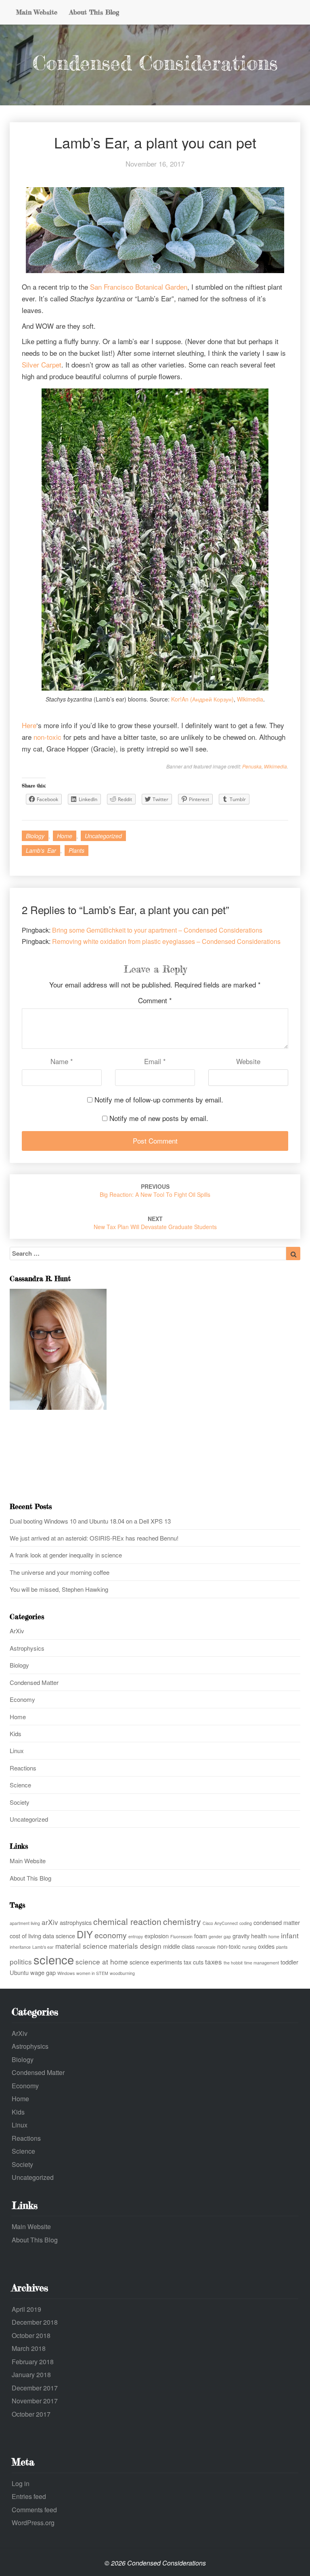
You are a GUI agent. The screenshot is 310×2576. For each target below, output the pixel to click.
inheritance (20, 1947)
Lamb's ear (41, 850)
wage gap (43, 1972)
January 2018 (31, 2375)
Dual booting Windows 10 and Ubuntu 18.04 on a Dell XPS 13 (90, 1521)
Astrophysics (27, 1648)
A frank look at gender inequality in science (66, 1555)
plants (76, 850)
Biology (35, 836)
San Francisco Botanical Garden (139, 287)
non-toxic (47, 737)
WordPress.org (33, 2523)
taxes (214, 1961)
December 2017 (35, 2388)
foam (201, 1936)
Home (65, 836)
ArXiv (17, 1631)
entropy (136, 1936)
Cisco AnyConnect (220, 1923)
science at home (102, 1961)
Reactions (23, 1768)
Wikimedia (250, 699)
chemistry (182, 1921)
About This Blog (94, 12)
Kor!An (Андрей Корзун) (202, 699)
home (274, 1936)
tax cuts (194, 1962)
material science (81, 1946)
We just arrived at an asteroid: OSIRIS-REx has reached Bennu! (94, 1538)
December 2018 (35, 2322)
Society (20, 1802)
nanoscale (206, 1947)
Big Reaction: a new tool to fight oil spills (155, 1190)
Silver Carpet (42, 364)
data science (59, 1936)
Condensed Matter (34, 1682)
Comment (155, 1000)
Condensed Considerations (155, 63)
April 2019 (26, 2309)
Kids (16, 1734)
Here (29, 725)
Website (248, 1061)
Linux (17, 1750)
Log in (21, 2483)
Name (62, 1061)
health (259, 1936)
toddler (289, 1962)
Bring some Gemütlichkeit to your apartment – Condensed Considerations (157, 930)
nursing (249, 1947)
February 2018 (33, 2362)
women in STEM (92, 1973)
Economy (22, 1699)
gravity (241, 1936)
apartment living (25, 1923)
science (54, 1959)
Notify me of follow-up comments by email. (159, 1099)
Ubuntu (19, 1972)
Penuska (252, 766)
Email (155, 1061)
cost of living (25, 1936)
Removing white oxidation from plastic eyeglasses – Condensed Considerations (166, 941)
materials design (135, 1946)
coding (246, 1923)
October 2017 (31, 2414)
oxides (266, 1946)
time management (262, 1963)
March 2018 (29, 2348)
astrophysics (76, 1922)
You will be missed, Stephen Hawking (59, 1589)
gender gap (220, 1936)
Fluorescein (181, 1936)
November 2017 (35, 2401)
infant (290, 1935)
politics (21, 1961)
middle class (179, 1946)
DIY (85, 1934)
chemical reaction (127, 1921)
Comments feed (34, 2510)
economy (111, 1935)
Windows (66, 1973)
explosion (157, 1936)
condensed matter (277, 1922)
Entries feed (29, 2496)
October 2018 (31, 2335)
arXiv (50, 1922)
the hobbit (233, 1963)
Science (20, 1785)
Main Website (37, 12)
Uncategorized (103, 836)
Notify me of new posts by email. (159, 1118)
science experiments (156, 1962)
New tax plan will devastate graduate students (155, 1223)
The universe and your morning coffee (60, 1572)
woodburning (122, 1973)
